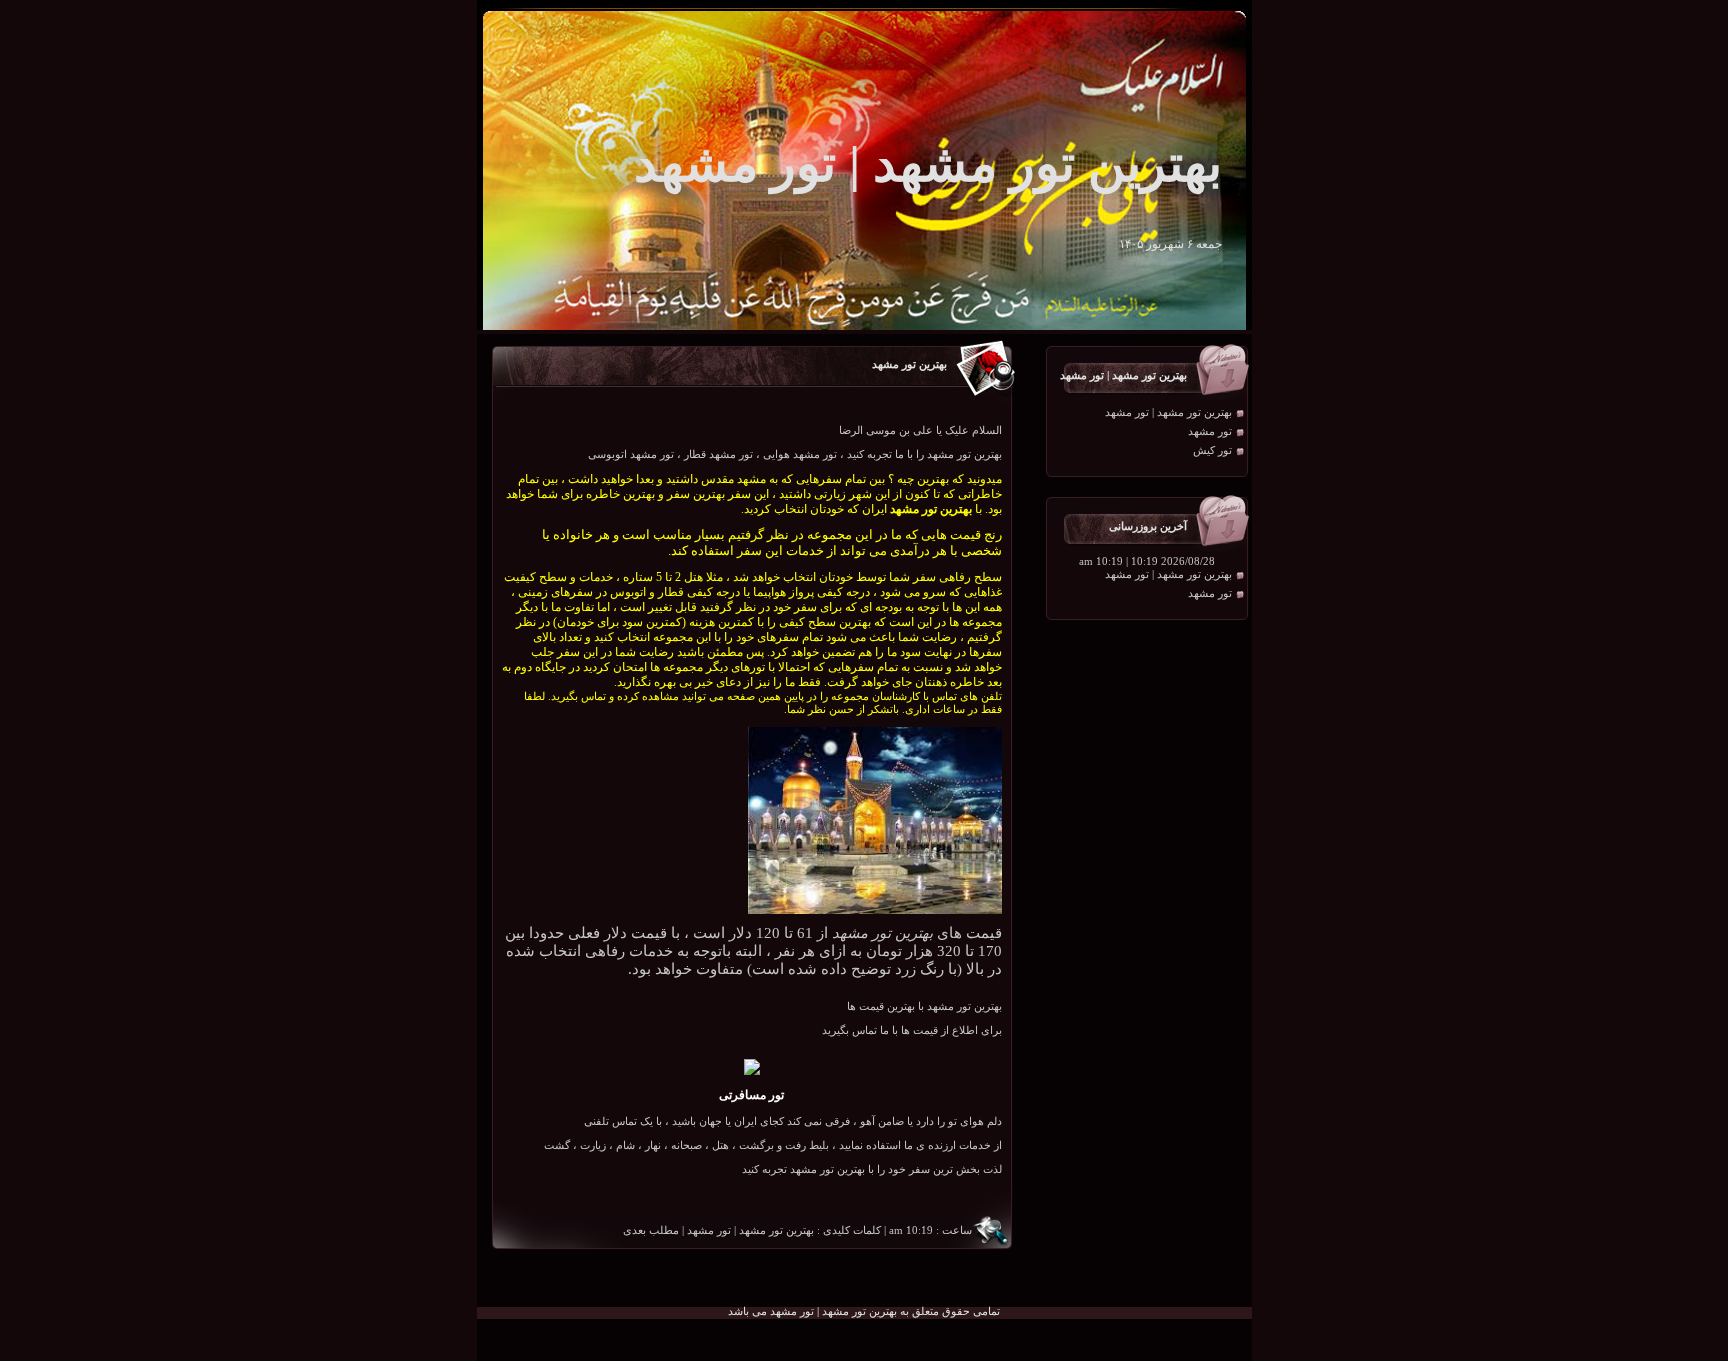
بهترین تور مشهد (909, 364)
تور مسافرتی (751, 1095)
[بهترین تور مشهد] (875, 910)
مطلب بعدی (651, 1230)
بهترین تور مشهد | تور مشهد (1168, 412)
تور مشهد (1210, 431)
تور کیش (1212, 450)
